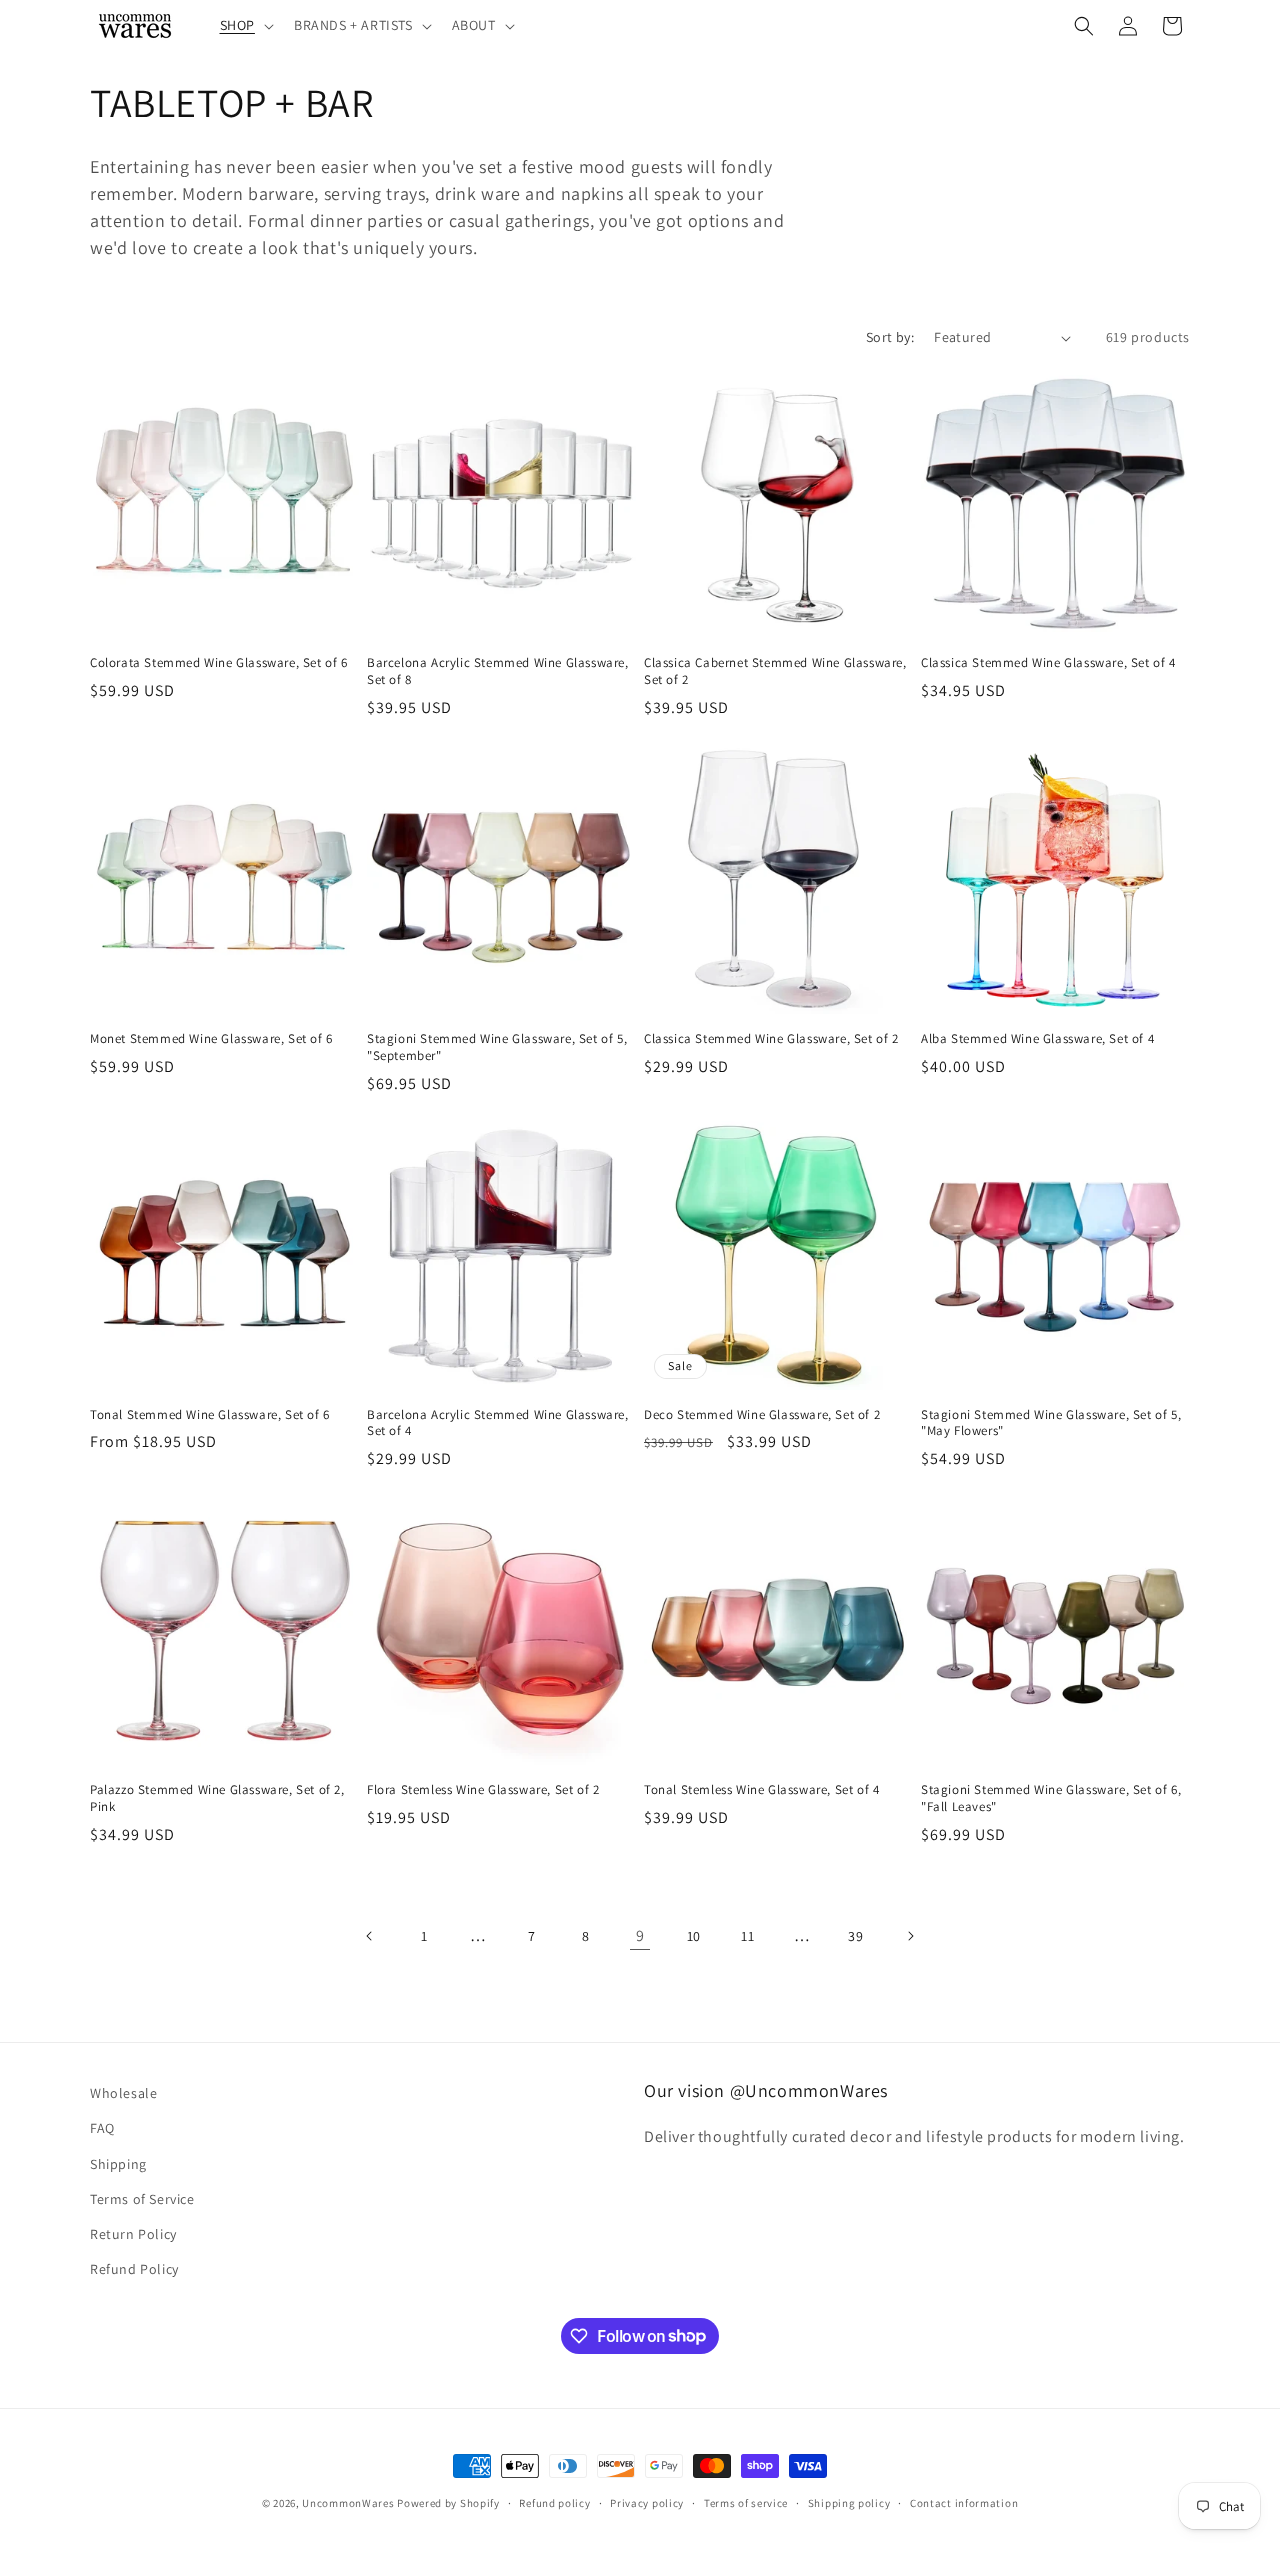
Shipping (118, 2164)
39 (855, 1936)
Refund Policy (134, 2269)
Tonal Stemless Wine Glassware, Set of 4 (761, 1790)
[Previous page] (370, 1936)
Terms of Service (142, 2199)
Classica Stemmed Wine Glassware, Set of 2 (771, 1039)
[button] (245, 25)
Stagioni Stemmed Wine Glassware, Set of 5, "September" (497, 1047)
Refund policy (554, 2502)
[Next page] (910, 1936)
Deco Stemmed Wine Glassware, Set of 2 (762, 1415)
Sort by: (890, 337)
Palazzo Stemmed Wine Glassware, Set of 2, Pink (217, 1798)
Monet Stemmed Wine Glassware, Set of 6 (211, 1039)
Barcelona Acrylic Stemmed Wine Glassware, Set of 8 (498, 671)
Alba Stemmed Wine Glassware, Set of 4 (1037, 1039)
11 (747, 1936)
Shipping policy (849, 2502)
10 (694, 1936)
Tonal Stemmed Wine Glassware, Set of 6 (210, 1415)
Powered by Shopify (448, 2503)
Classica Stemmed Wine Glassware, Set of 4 (1048, 663)
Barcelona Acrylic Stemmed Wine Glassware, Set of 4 (498, 1423)
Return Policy (133, 2234)
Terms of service (746, 2502)
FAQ (102, 2129)
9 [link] (640, 1935)
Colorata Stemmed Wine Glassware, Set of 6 (219, 663)
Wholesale (123, 2093)
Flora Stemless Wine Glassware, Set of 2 (483, 1790)
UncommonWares (348, 2503)
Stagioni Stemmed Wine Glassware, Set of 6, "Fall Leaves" (1051, 1798)
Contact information (964, 2502)
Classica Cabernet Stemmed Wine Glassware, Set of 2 (775, 671)
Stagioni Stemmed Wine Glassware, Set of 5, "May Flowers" (1051, 1423)
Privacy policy (647, 2502)
